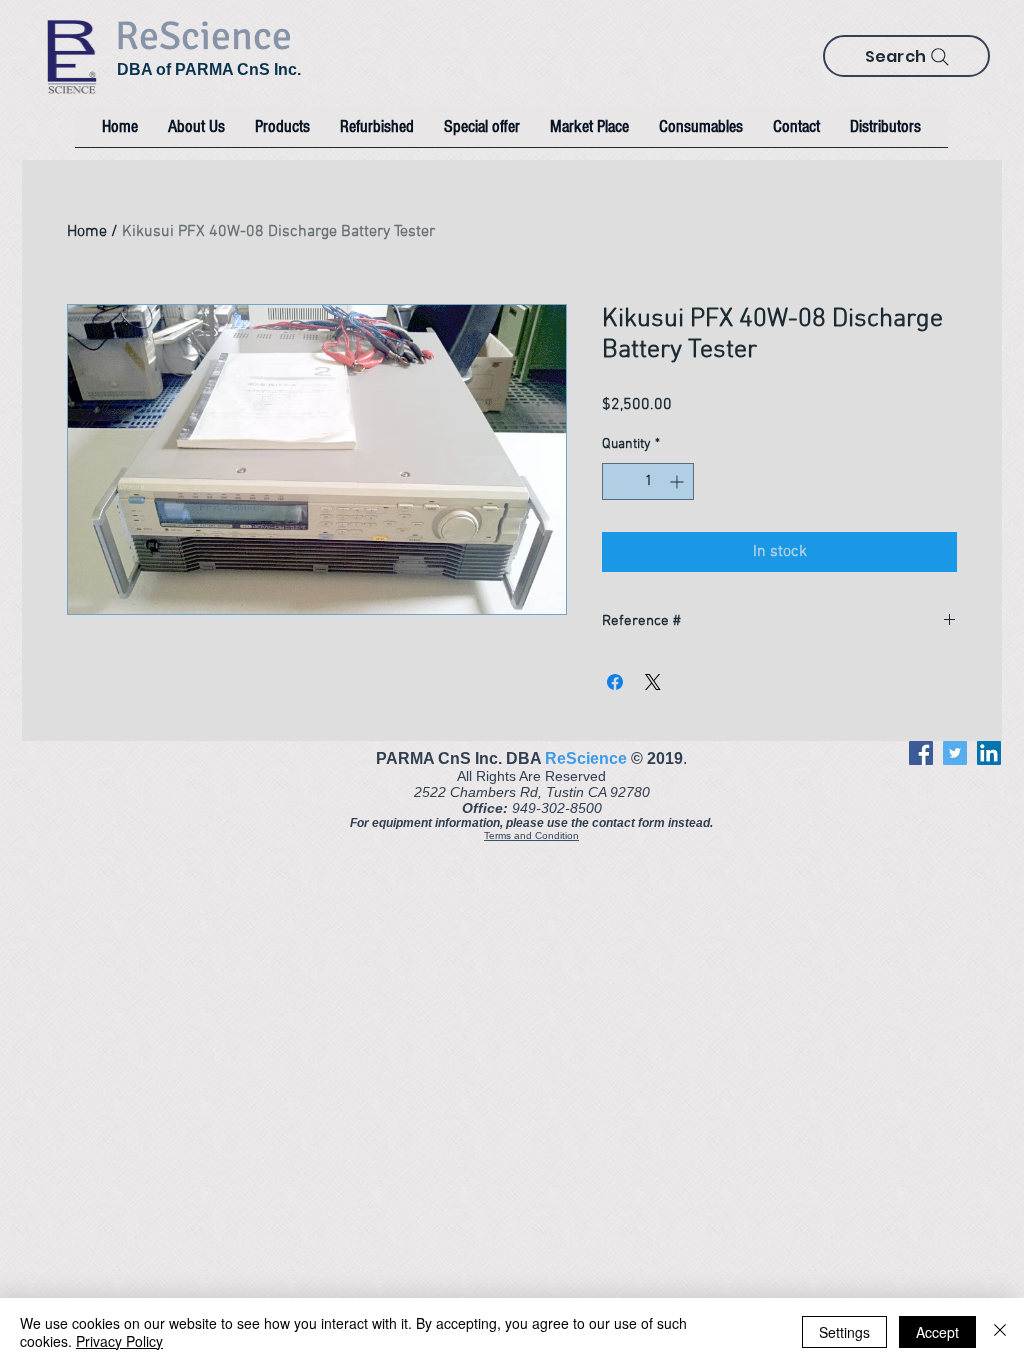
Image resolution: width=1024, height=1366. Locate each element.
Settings (844, 1332)
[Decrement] (617, 481)
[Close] (1000, 1332)
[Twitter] (955, 753)
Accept (937, 1332)
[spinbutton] (648, 481)
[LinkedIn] (989, 753)
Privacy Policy (119, 1341)
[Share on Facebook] (615, 682)
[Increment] (678, 481)
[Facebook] (921, 753)
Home (87, 232)
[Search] (940, 57)
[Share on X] (653, 682)
